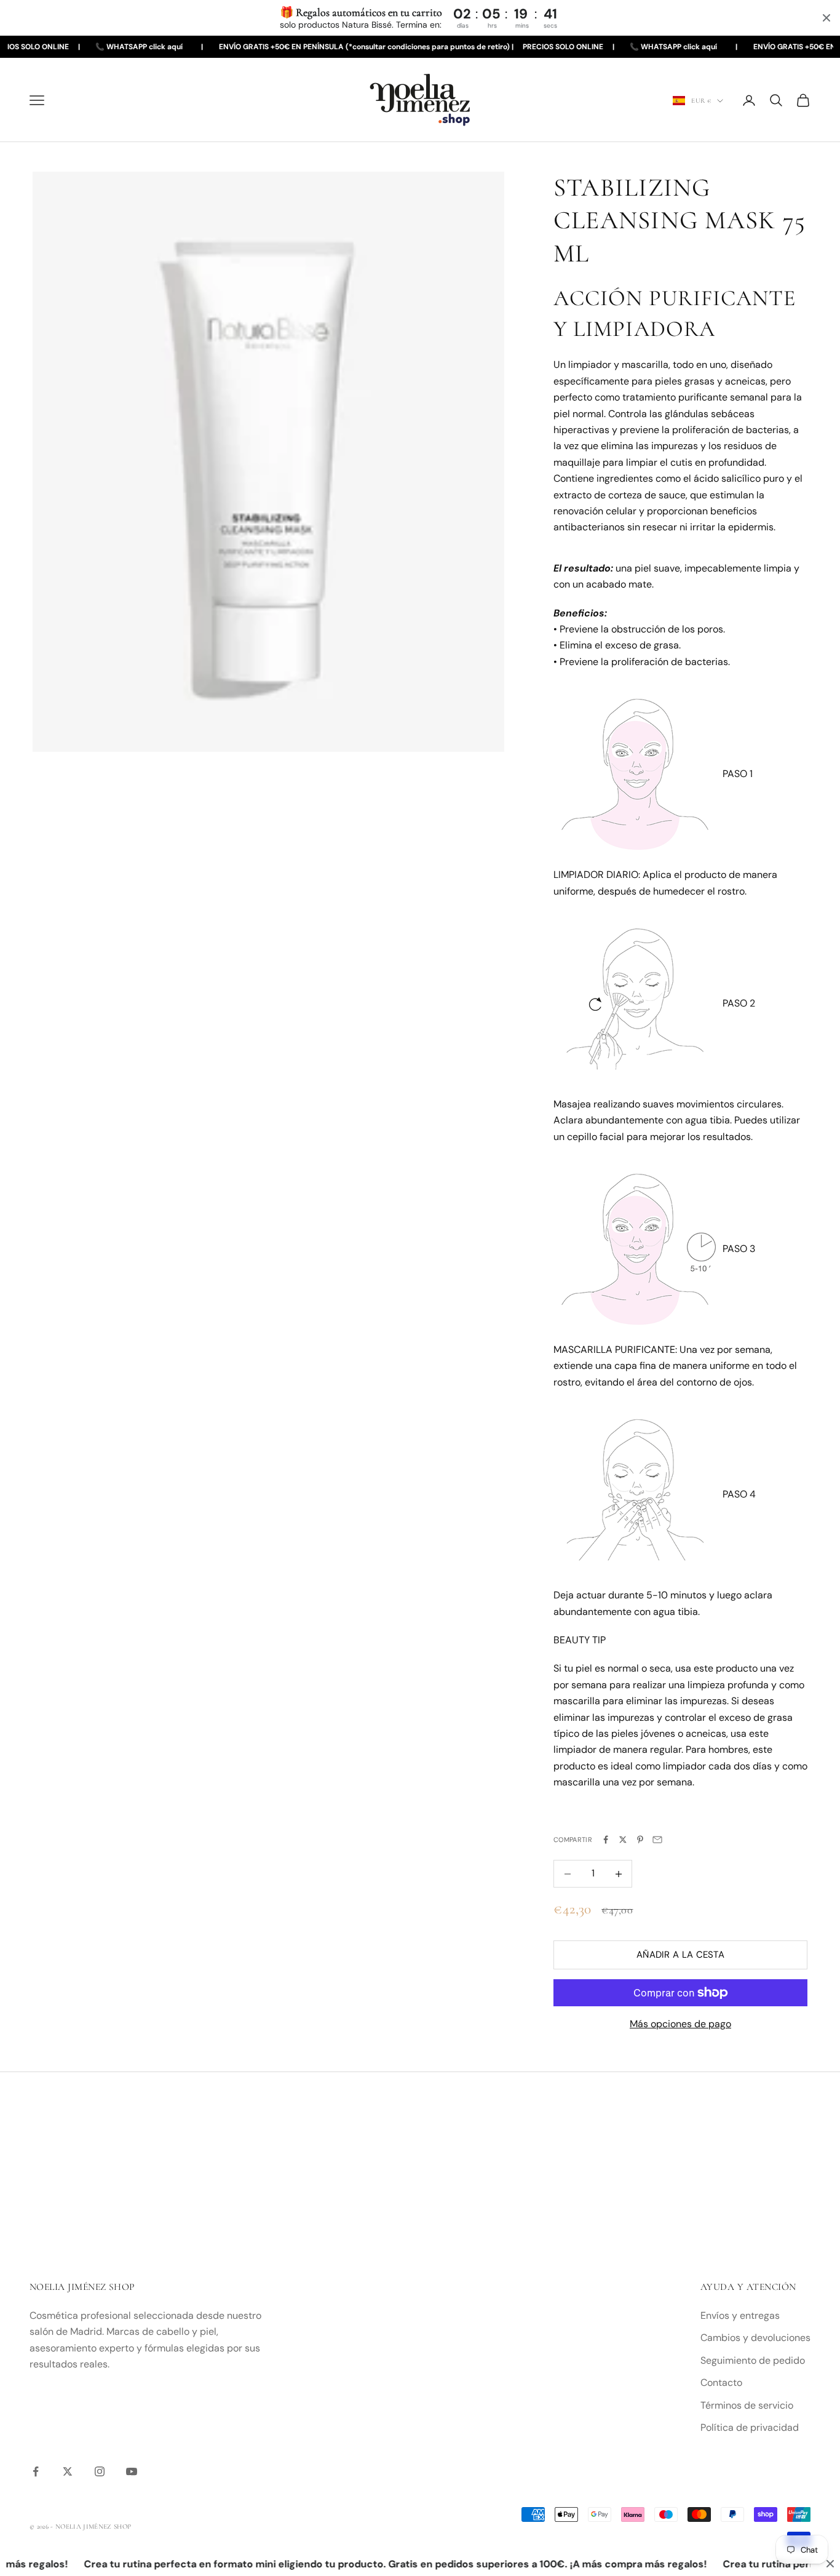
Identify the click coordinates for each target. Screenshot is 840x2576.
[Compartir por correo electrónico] (657, 1840)
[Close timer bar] (826, 18)
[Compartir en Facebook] (606, 1840)
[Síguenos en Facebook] (36, 2471)
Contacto (721, 2383)
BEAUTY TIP (580, 1640)
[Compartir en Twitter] (623, 1840)
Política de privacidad (750, 2427)
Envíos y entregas (740, 2315)
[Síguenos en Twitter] (68, 2471)
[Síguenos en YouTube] (132, 2471)
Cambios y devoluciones (755, 2338)
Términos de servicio (747, 2405)
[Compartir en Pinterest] (640, 1840)
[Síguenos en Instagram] (100, 2471)
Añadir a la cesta (680, 1955)
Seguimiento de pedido (753, 2360)
